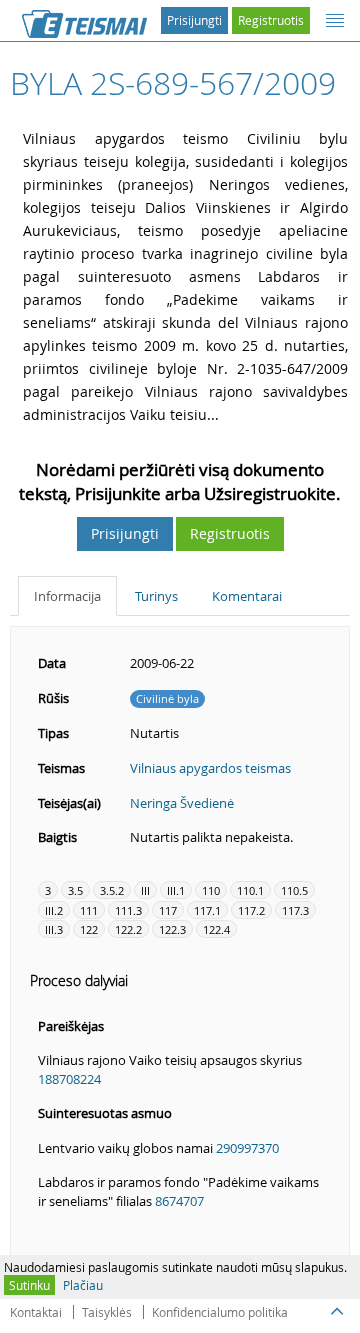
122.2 (128, 929)
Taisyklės (107, 1312)
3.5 (75, 890)
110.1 (250, 890)
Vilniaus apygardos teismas (210, 768)
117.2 (251, 910)
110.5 (294, 890)
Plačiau (83, 1285)
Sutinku (29, 1285)
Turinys (156, 596)
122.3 (172, 929)
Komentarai (247, 596)
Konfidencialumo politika (220, 1312)
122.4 (216, 929)
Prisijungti (194, 20)
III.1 (176, 890)
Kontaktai (36, 1312)
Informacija (67, 596)
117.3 (295, 910)
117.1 (207, 910)
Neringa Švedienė (182, 803)
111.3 (128, 910)
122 (89, 929)
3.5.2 (112, 890)
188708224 (69, 1079)
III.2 (54, 910)
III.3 (54, 929)
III (145, 890)
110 (211, 890)
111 (89, 910)
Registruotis (271, 20)
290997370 (247, 1148)
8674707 (179, 1201)
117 (168, 910)
